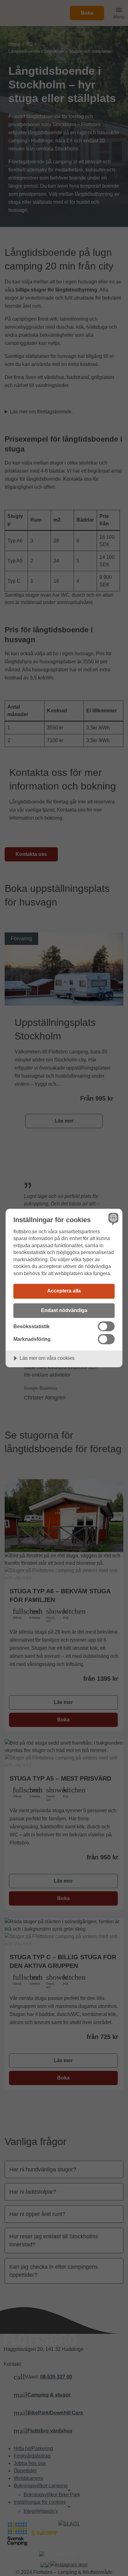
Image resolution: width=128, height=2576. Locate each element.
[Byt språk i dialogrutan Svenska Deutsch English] (113, 1219)
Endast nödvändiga (64, 1310)
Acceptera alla (64, 1291)
